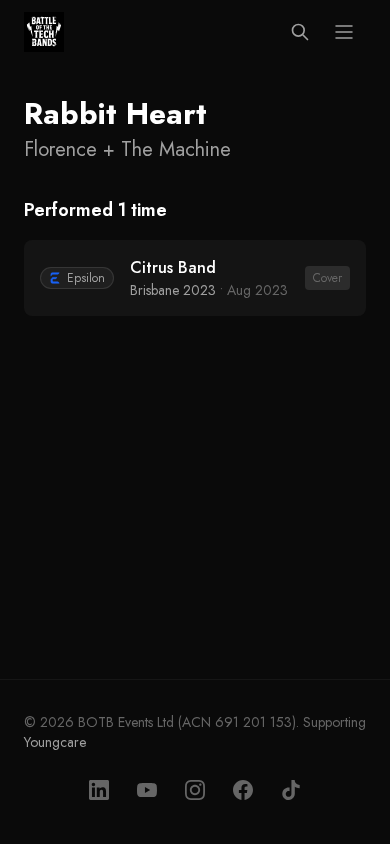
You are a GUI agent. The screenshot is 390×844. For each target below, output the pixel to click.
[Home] (44, 32)
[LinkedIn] (99, 790)
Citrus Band (173, 267)
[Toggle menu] (344, 32)
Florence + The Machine (127, 150)
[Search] (300, 32)
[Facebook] (243, 790)
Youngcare (55, 742)
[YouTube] (147, 790)
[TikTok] (291, 790)
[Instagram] (195, 790)
